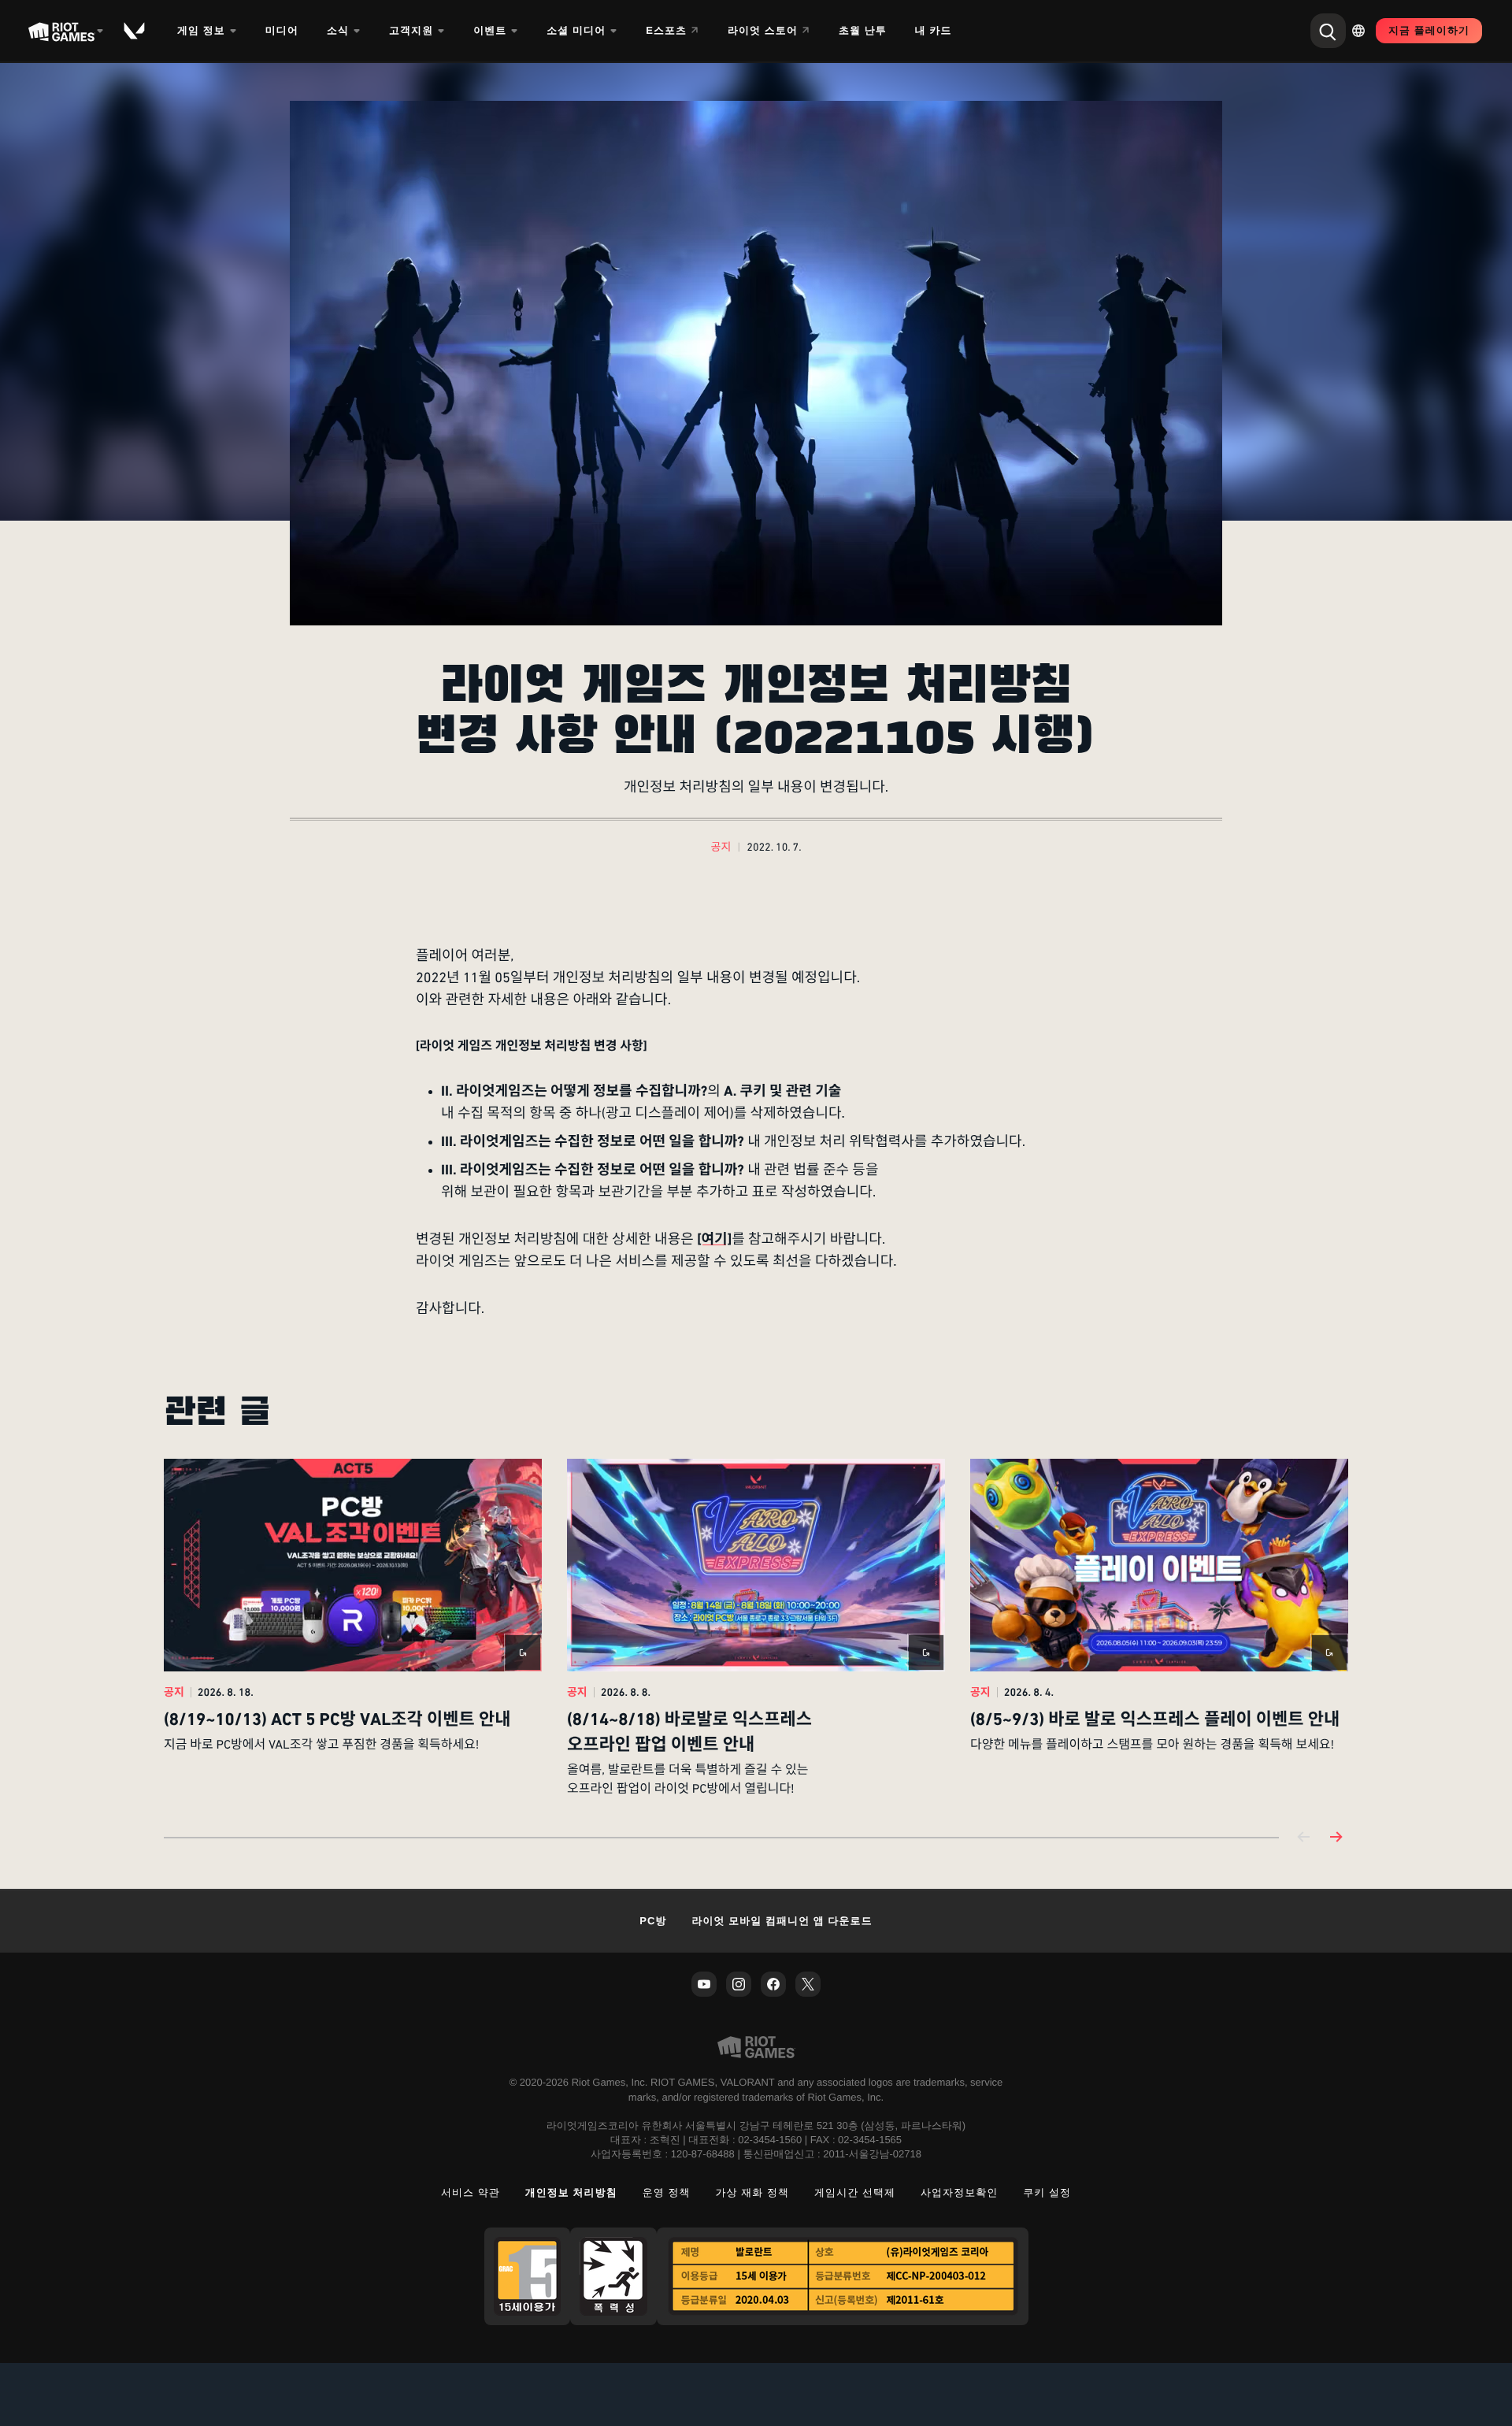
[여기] (714, 1239)
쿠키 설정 (1047, 2192)
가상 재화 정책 (753, 2192)
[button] (721, 848)
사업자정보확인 (959, 2192)
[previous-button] (1304, 1838)
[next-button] (1336, 1838)
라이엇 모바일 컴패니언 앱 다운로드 (782, 1921)
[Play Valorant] (135, 31)
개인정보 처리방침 (571, 2192)
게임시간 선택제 (855, 2192)
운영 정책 (667, 2192)
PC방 (653, 1921)
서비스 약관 (471, 2192)
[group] (756, 1629)
